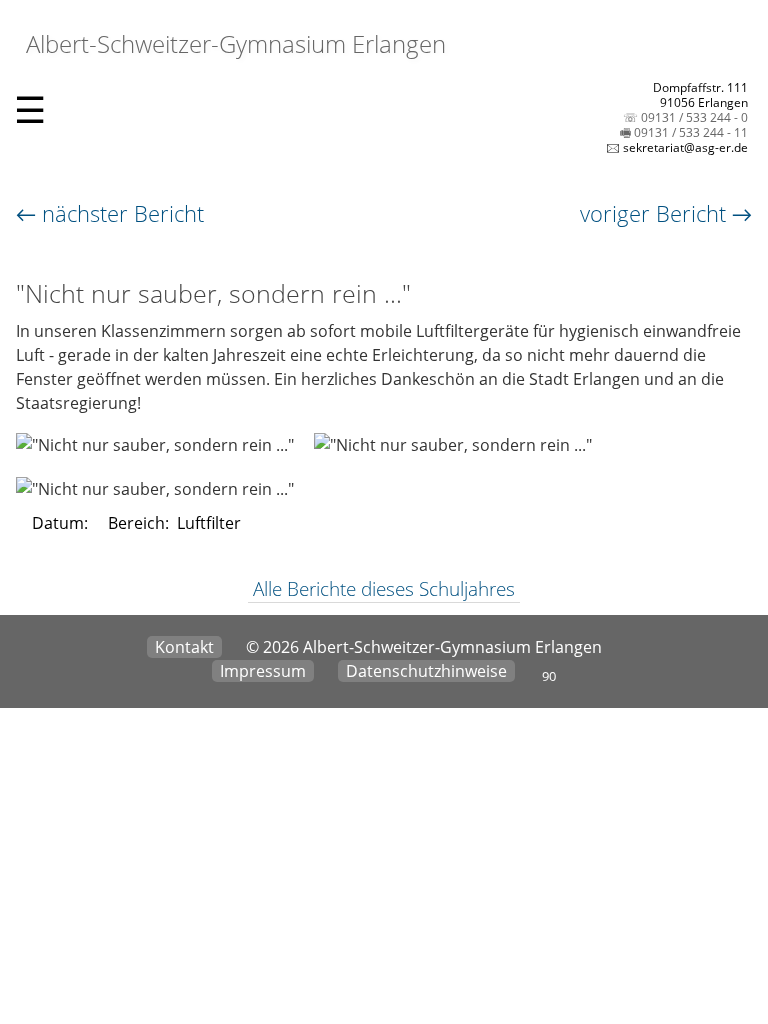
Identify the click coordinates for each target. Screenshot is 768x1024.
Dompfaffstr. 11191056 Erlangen (700, 95)
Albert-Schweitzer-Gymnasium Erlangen (233, 43)
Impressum (263, 671)
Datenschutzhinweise (426, 671)
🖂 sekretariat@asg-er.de (677, 147)
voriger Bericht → (666, 213)
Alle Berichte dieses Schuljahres (384, 589)
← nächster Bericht (110, 213)
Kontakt (184, 647)
